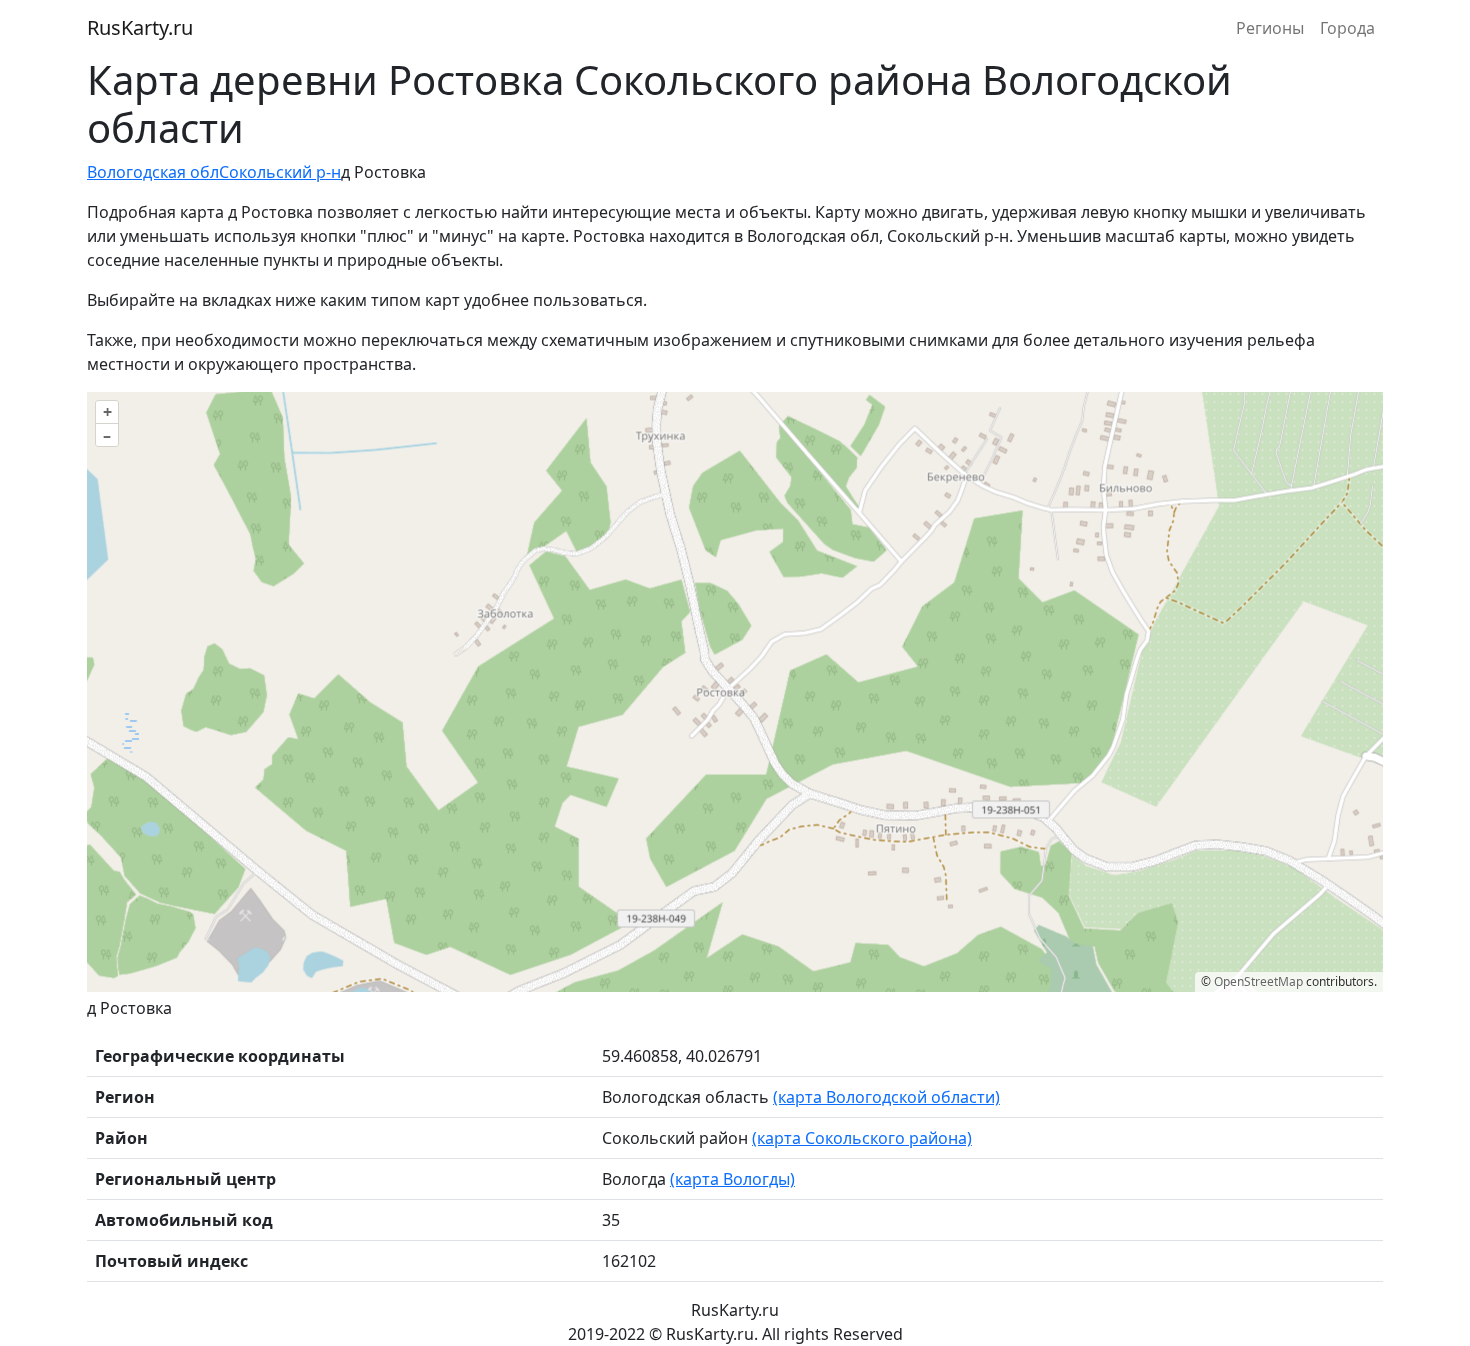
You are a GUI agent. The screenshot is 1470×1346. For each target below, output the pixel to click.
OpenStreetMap (1258, 981)
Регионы (1270, 28)
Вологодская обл (153, 172)
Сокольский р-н (280, 172)
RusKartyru (140, 27)
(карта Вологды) (732, 1179)
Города (1347, 28)
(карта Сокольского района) (862, 1138)
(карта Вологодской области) (886, 1097)
